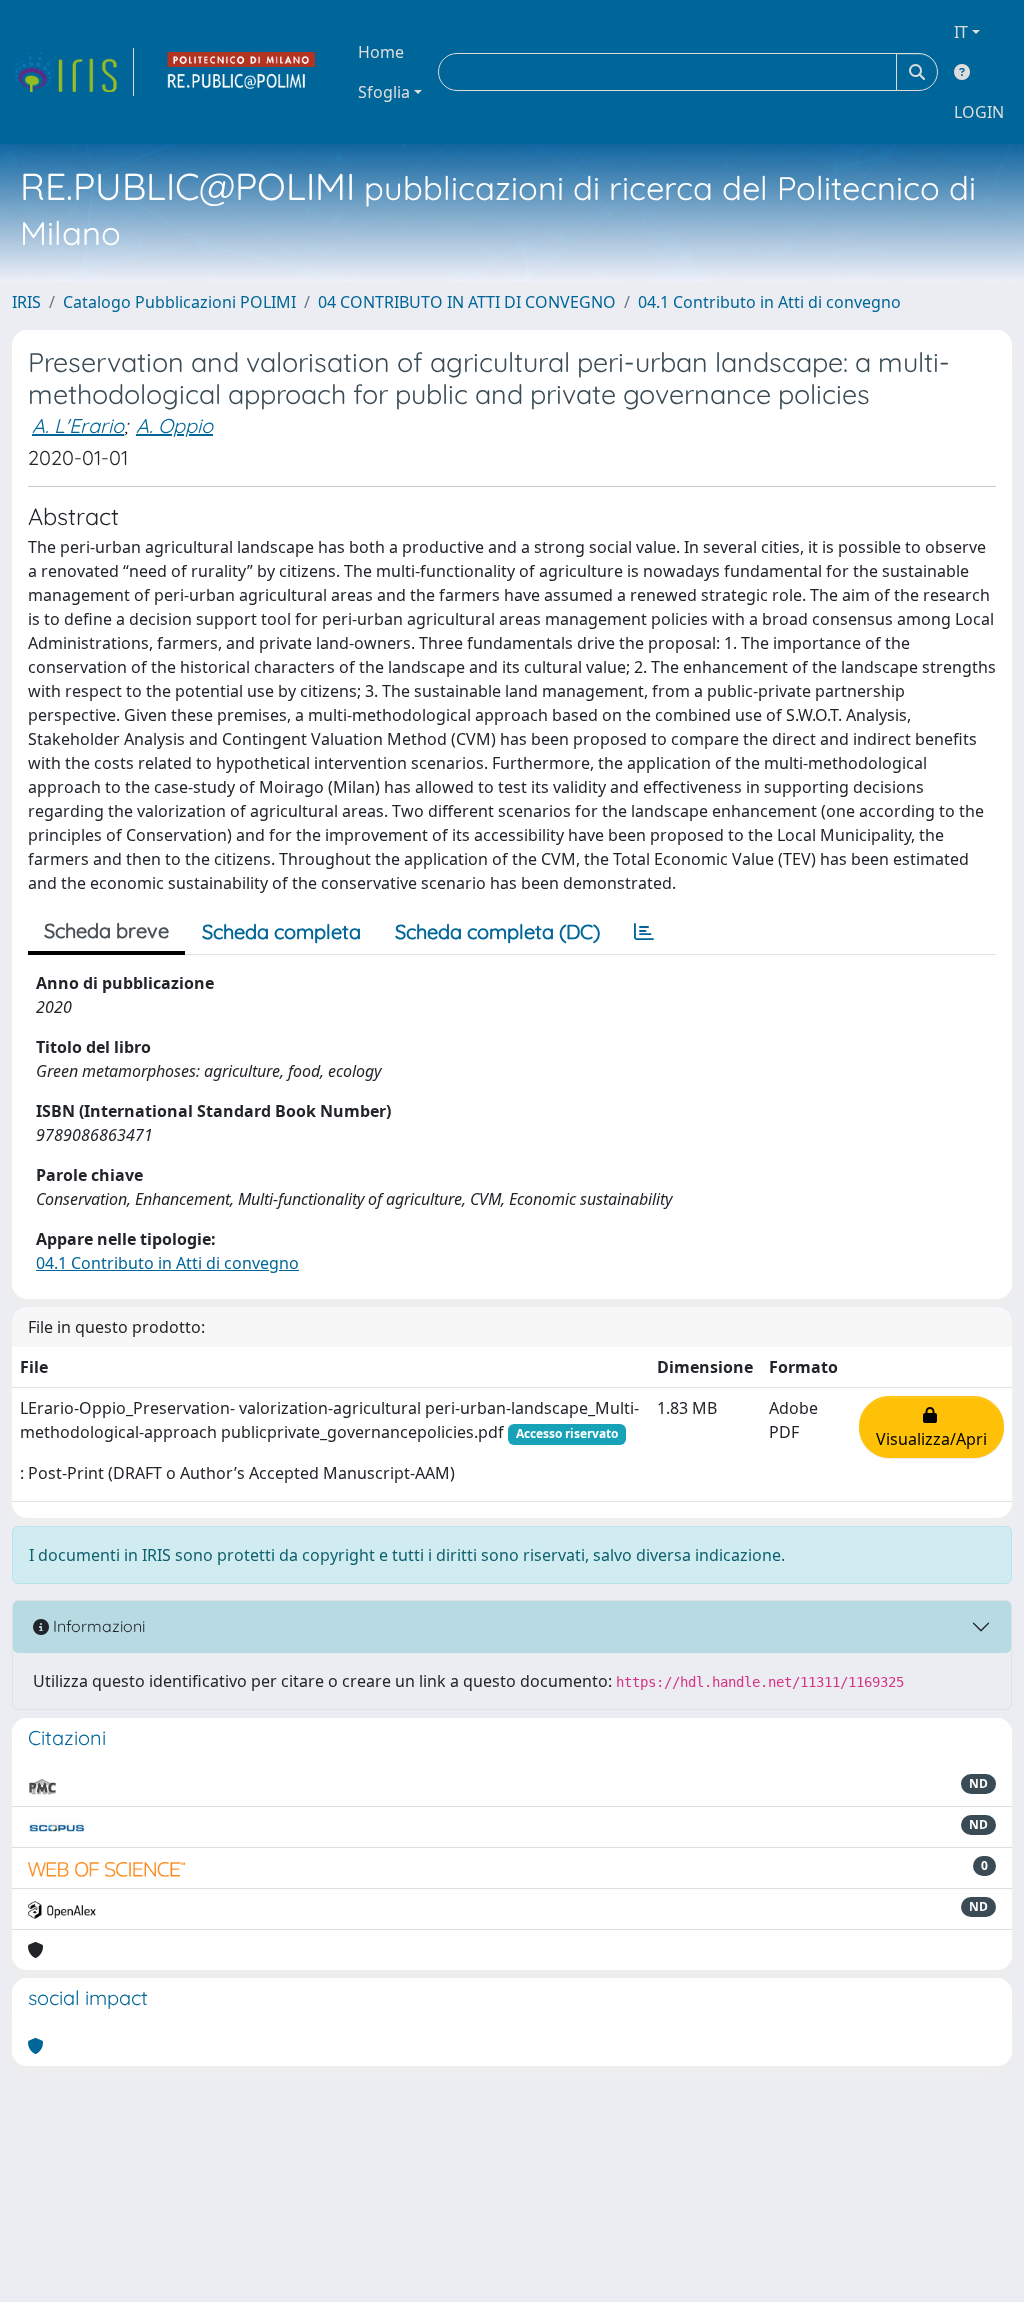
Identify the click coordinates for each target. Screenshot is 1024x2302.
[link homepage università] (242, 72)
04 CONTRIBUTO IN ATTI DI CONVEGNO (467, 302)
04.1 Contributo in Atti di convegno (769, 302)
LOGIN (979, 112)
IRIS (26, 302)
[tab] (644, 932)
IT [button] (961, 32)
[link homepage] (73, 72)
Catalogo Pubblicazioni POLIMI (179, 302)
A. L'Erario (78, 425)
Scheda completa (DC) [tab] (497, 931)
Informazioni (97, 1626)
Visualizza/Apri (931, 1427)
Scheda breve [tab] (106, 930)
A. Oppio (174, 425)
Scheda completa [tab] (281, 931)
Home (381, 52)
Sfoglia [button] (384, 92)
